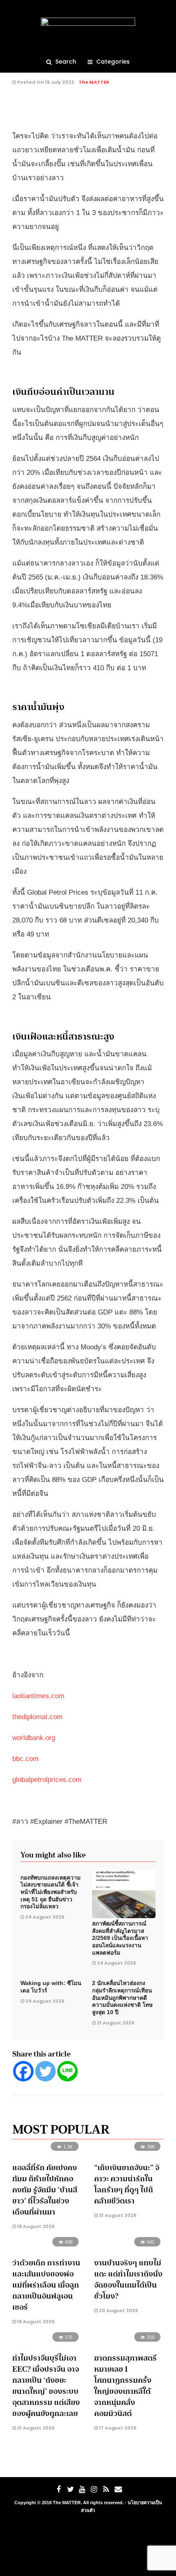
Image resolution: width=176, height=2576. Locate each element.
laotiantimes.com (38, 1696)
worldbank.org (34, 1738)
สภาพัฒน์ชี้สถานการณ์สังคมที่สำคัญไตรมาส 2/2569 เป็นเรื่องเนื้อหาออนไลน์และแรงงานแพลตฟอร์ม (120, 1938)
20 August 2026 (118, 2310)
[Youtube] (82, 2489)
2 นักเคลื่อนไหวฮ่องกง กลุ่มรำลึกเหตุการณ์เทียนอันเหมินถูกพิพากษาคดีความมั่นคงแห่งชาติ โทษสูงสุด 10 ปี (122, 1998)
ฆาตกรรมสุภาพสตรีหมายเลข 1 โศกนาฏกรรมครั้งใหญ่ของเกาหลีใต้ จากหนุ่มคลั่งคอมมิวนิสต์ (125, 2386)
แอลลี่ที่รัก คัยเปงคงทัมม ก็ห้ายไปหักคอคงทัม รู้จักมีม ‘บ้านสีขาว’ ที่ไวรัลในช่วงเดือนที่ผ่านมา (45, 2190)
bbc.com (25, 1759)
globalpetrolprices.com (47, 1780)
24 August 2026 (45, 1917)
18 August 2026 (35, 2226)
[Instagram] (94, 2489)
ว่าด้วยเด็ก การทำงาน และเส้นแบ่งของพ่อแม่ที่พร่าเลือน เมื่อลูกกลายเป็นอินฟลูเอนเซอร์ (46, 2285)
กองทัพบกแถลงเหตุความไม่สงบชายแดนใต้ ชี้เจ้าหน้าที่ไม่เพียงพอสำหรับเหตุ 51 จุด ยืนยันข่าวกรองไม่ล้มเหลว (51, 1892)
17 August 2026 (117, 2428)
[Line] (68, 2071)
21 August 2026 (116, 2023)
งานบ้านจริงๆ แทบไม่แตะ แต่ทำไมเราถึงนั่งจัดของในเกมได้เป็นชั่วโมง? (128, 2279)
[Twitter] (45, 2071)
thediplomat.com (37, 1717)
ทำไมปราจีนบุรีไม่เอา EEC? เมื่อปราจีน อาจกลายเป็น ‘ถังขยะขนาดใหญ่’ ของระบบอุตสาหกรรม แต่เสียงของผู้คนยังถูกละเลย (46, 2386)
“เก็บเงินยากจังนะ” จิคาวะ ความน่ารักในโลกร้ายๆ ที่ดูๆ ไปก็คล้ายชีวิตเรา (127, 2184)
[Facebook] (23, 2071)
